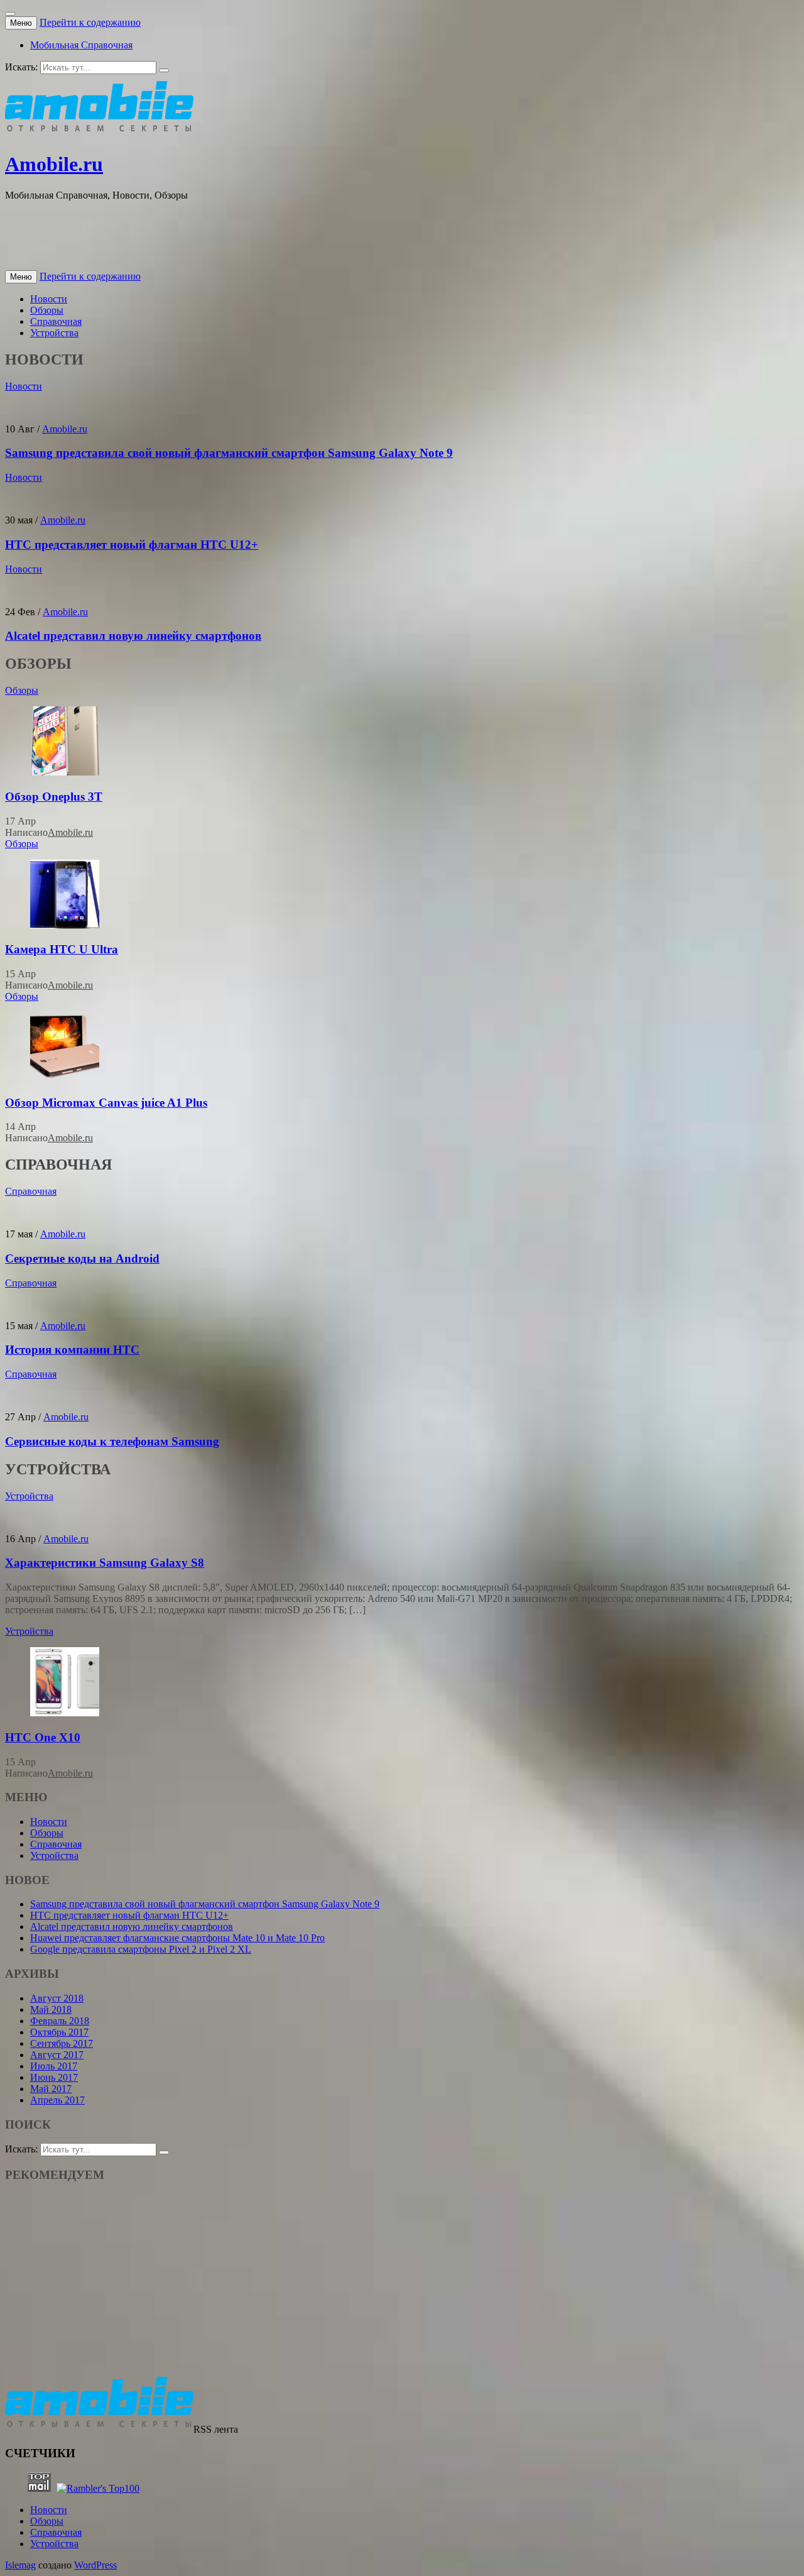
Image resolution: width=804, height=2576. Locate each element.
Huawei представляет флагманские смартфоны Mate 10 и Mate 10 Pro (177, 1938)
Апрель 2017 (57, 2100)
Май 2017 (51, 2089)
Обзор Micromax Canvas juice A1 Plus (106, 1103)
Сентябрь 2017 (62, 2043)
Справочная (56, 321)
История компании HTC (72, 1350)
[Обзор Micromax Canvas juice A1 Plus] (65, 1078)
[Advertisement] (234, 239)
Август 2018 (57, 1998)
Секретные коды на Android (82, 1258)
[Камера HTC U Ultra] (65, 925)
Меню (21, 23)
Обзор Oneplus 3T (54, 797)
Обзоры (47, 310)
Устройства (54, 333)
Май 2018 (51, 2009)
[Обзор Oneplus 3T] (65, 772)
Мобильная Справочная (81, 45)
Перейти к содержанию (90, 22)
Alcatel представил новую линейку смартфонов (133, 636)
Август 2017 (57, 2055)
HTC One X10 (43, 1737)
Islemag (20, 2565)
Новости (49, 299)
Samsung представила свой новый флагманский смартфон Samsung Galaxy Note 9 (229, 453)
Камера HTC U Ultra (62, 949)
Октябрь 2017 (59, 2032)
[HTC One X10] (65, 1713)
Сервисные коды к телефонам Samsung (112, 1441)
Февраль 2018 (60, 2021)
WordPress (95, 2565)
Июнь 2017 (54, 2077)
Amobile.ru (54, 164)
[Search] (164, 70)
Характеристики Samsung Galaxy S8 (105, 1563)
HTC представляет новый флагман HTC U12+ (132, 545)
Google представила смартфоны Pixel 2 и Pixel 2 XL (141, 1949)
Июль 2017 (54, 2066)
